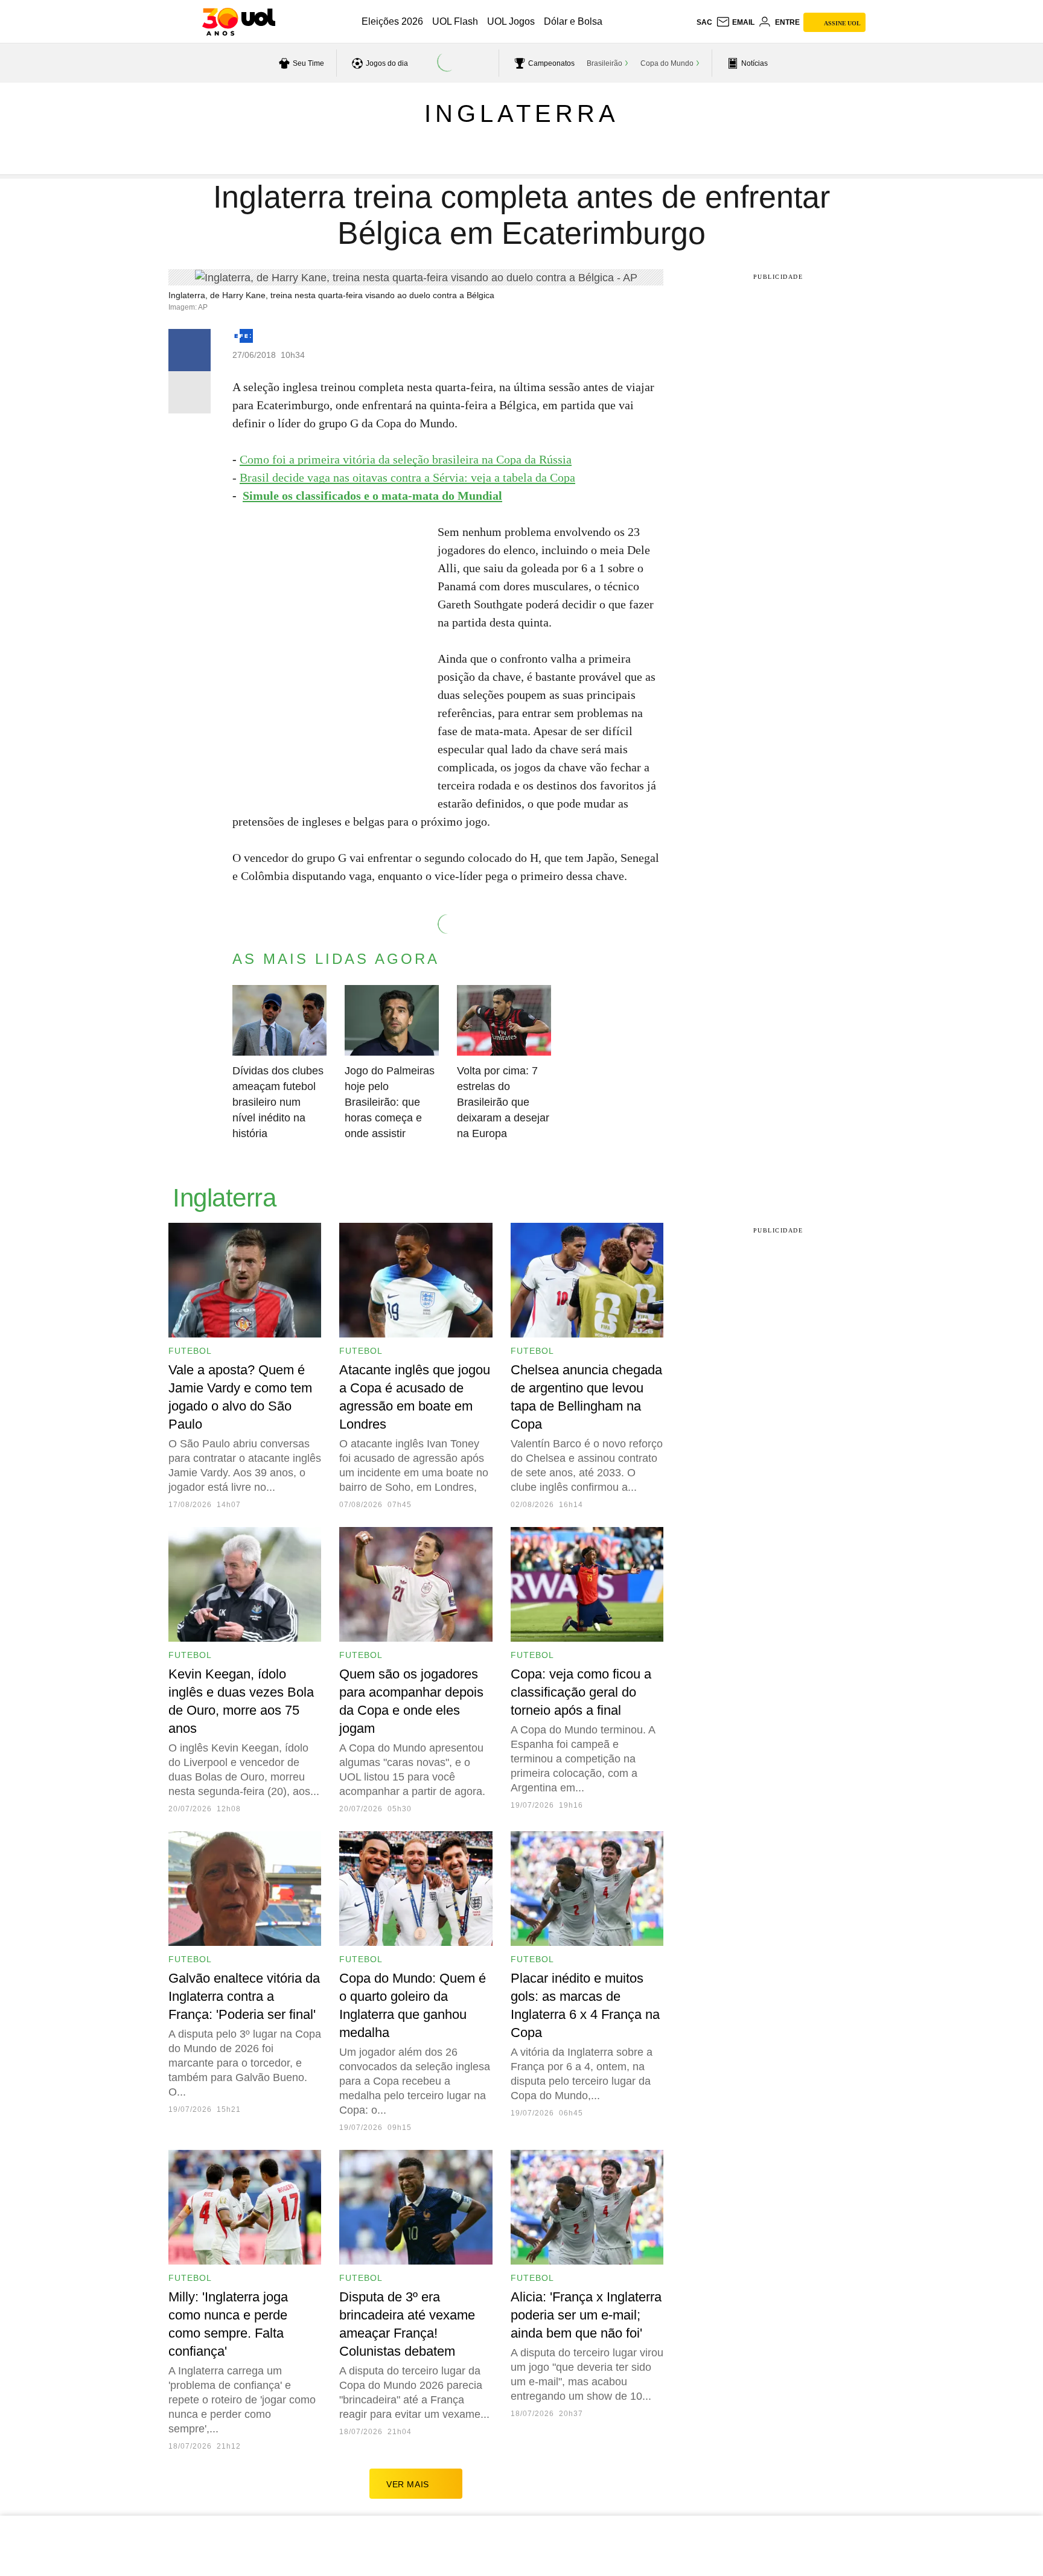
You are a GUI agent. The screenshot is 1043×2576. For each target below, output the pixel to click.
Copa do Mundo (667, 63)
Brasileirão (604, 63)
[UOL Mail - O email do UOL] (735, 22)
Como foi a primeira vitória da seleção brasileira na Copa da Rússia (406, 459)
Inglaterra (522, 113)
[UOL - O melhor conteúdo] (239, 22)
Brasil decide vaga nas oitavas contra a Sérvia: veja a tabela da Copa (407, 477)
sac (704, 22)
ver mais (408, 2484)
